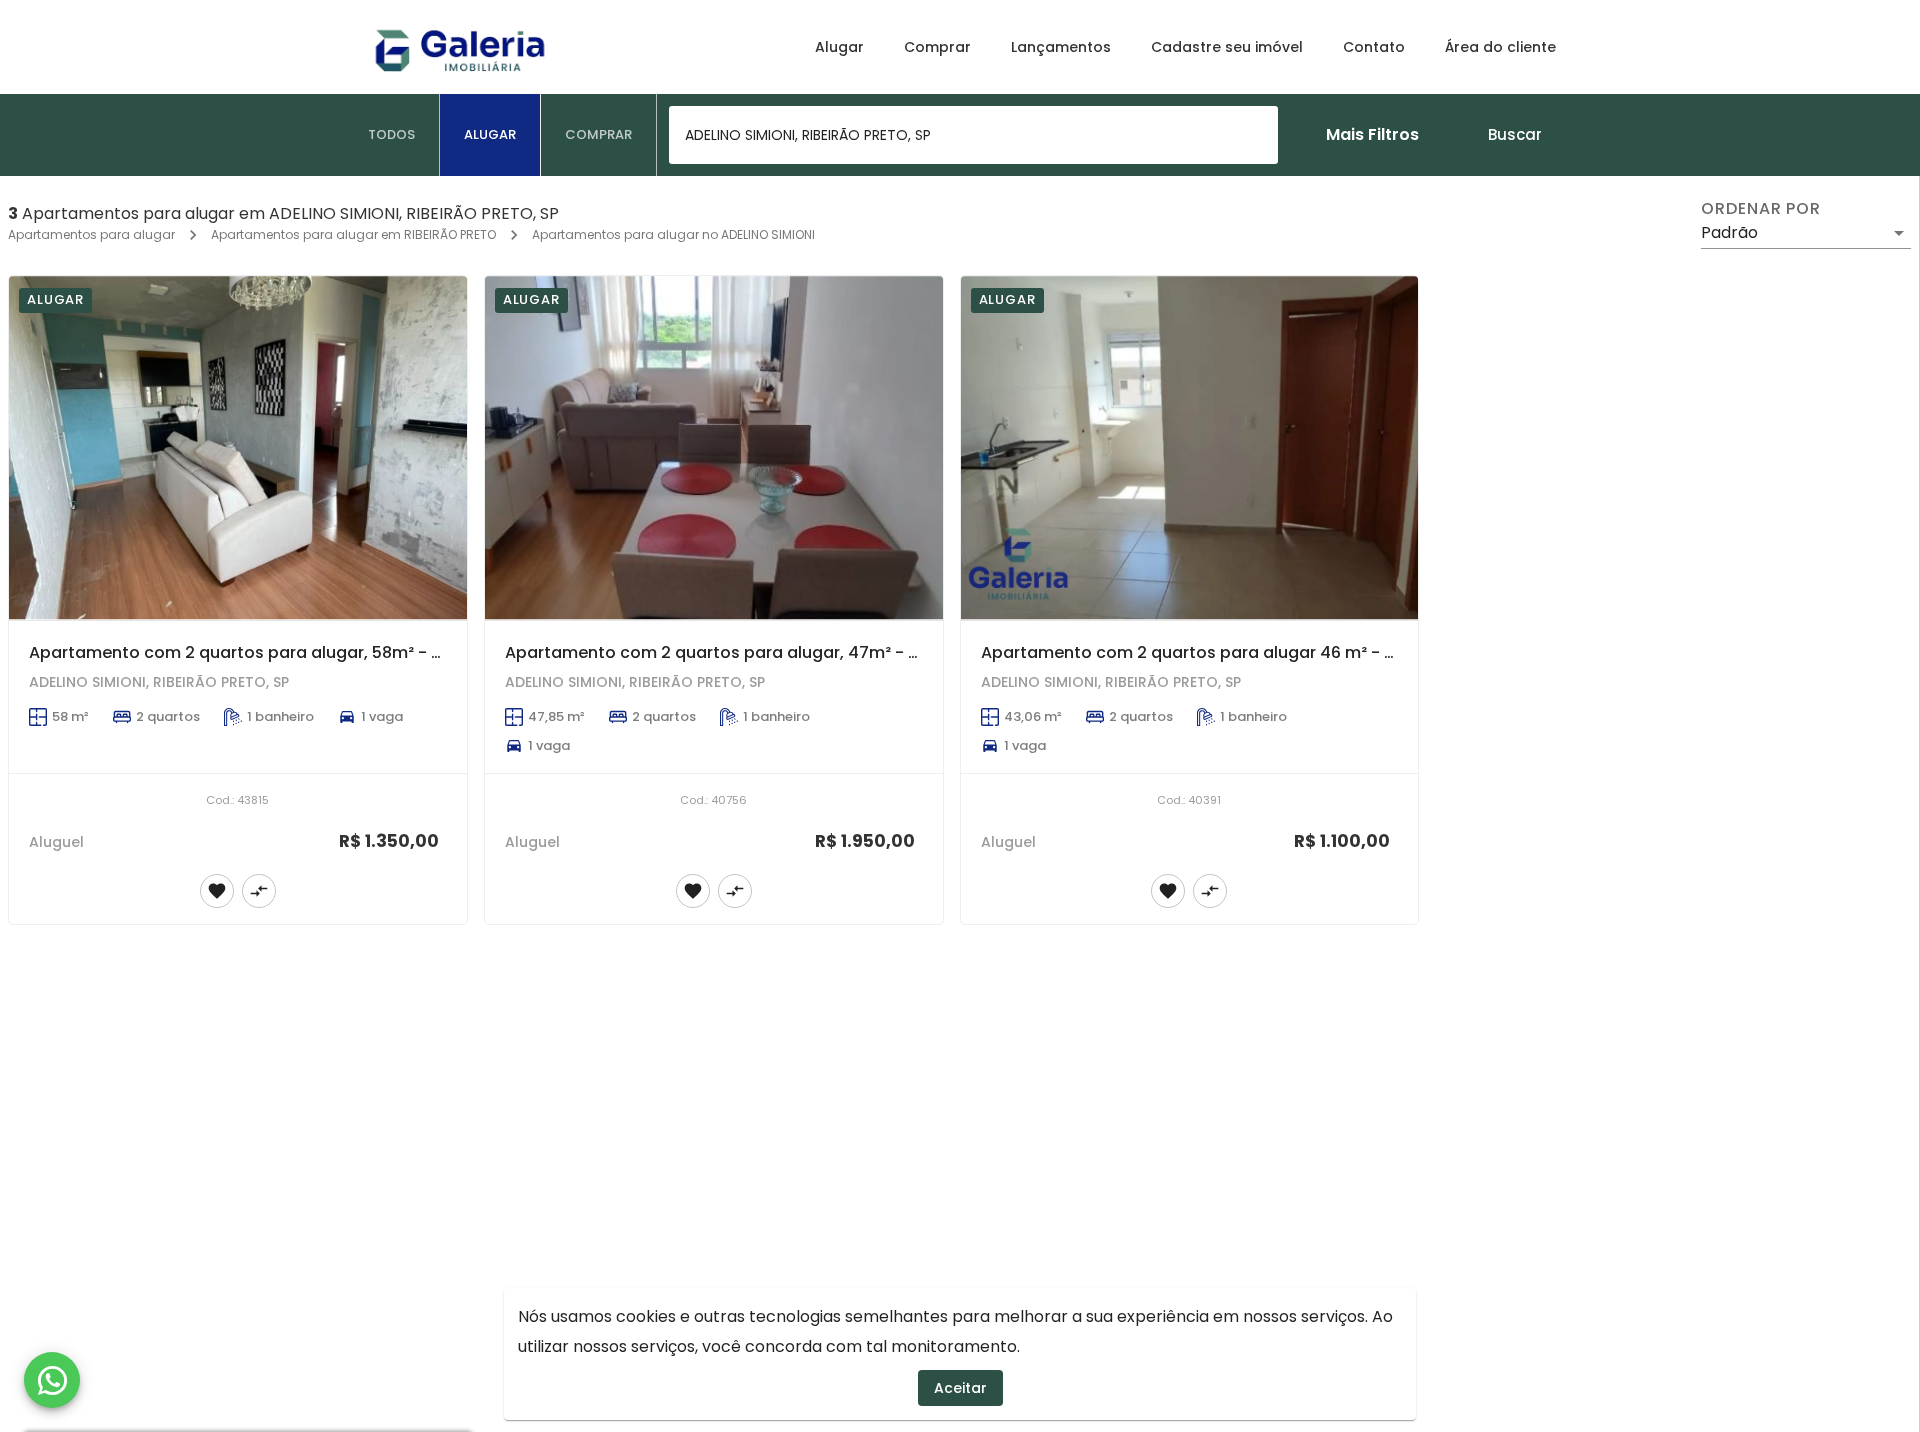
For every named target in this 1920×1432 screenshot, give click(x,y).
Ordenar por (1761, 209)
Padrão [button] (1729, 232)
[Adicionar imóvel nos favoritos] (217, 891)
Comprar (937, 47)
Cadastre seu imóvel (1227, 47)
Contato (1374, 47)
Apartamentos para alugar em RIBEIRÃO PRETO (353, 234)
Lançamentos (1061, 47)
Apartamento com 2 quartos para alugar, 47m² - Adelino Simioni (768, 652)
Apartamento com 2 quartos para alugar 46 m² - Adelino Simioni (1244, 652)
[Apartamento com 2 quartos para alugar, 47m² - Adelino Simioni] (714, 448)
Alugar (839, 47)
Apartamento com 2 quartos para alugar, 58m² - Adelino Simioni (292, 652)
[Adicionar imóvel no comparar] (259, 891)
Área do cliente (1500, 47)
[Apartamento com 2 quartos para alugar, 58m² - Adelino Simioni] (238, 448)
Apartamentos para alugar (91, 234)
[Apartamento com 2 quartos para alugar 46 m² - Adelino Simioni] (1190, 448)
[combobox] (973, 135)
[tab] (392, 135)
